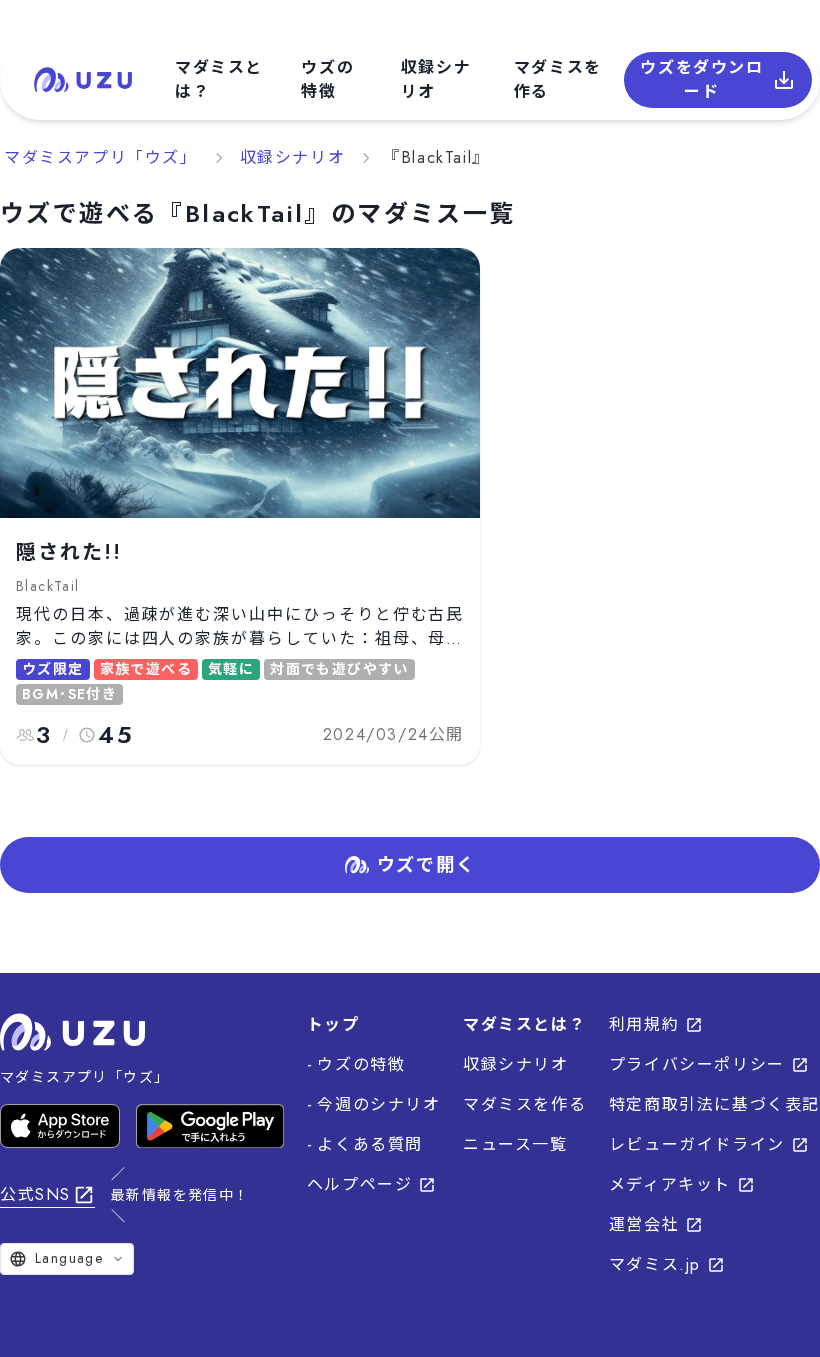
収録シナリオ (436, 79)
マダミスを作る (558, 79)
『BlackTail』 (436, 157)
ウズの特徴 (327, 79)
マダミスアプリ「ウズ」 (101, 157)
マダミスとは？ (219, 79)
